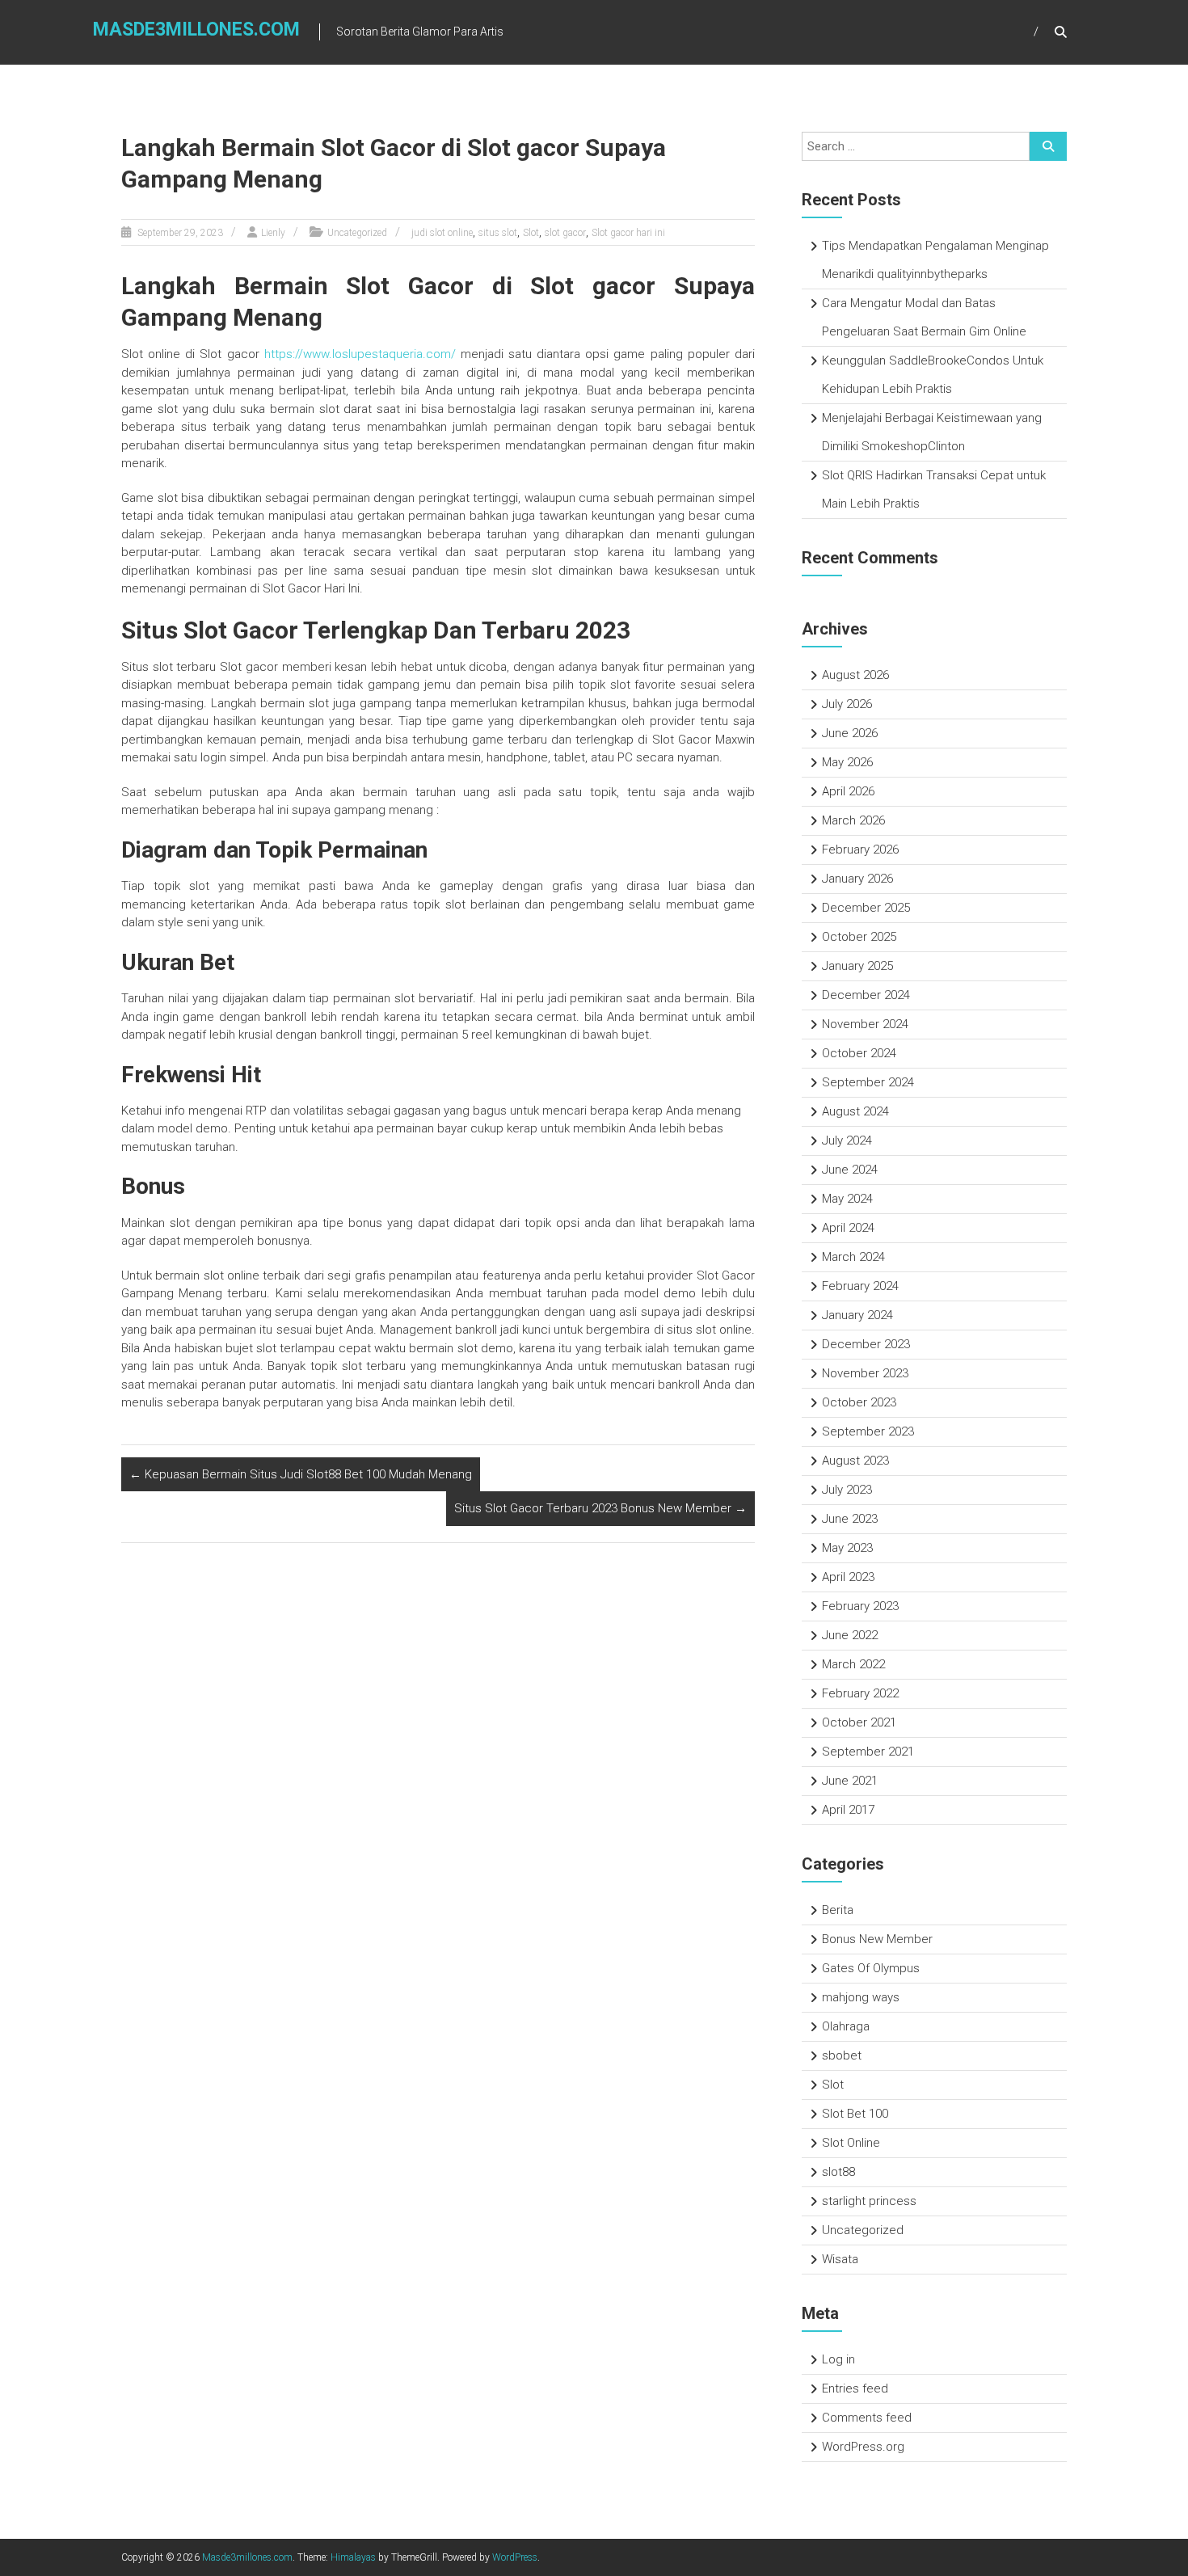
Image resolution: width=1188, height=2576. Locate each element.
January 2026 (857, 879)
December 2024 (866, 995)
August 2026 (855, 675)
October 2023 (859, 1402)
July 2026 (847, 704)
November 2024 (865, 1024)
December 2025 (866, 908)
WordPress (515, 2557)
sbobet (842, 2055)
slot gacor (565, 233)
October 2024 (859, 1053)
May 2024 (847, 1199)
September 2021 (868, 1752)
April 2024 (848, 1228)
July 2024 (847, 1140)
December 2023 (866, 1344)
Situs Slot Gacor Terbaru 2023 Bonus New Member (600, 1508)
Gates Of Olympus (871, 1968)
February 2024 (860, 1286)
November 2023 (865, 1373)
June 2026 (850, 733)
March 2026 (853, 820)
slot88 (838, 2172)
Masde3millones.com (196, 30)
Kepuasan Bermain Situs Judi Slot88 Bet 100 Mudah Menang (301, 1474)
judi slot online (442, 233)
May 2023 (847, 1548)
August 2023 (855, 1461)
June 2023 (850, 1519)
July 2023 (847, 1490)
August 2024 (855, 1111)
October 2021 (859, 1722)
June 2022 (850, 1635)
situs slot (498, 233)
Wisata (840, 2259)
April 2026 (848, 791)
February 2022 (860, 1693)
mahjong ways (861, 1997)
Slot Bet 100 (855, 2114)
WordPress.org (863, 2447)
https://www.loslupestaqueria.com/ (360, 354)
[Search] (1048, 146)
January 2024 (857, 1315)
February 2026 (860, 850)
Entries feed (855, 2388)
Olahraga (846, 2026)
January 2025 (857, 966)
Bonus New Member (877, 1939)
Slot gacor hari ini (628, 233)
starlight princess (869, 2201)
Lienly (273, 233)
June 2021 (850, 1781)
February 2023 (860, 1606)
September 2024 (868, 1082)
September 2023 (868, 1431)
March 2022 (853, 1664)
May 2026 (847, 762)
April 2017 (848, 1810)
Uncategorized (357, 233)
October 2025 (859, 937)
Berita (838, 1910)
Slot (531, 233)
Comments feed (867, 2418)
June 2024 (850, 1170)
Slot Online (851, 2143)
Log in (838, 2359)
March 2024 (853, 1257)
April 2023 (848, 1577)
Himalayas (353, 2557)
